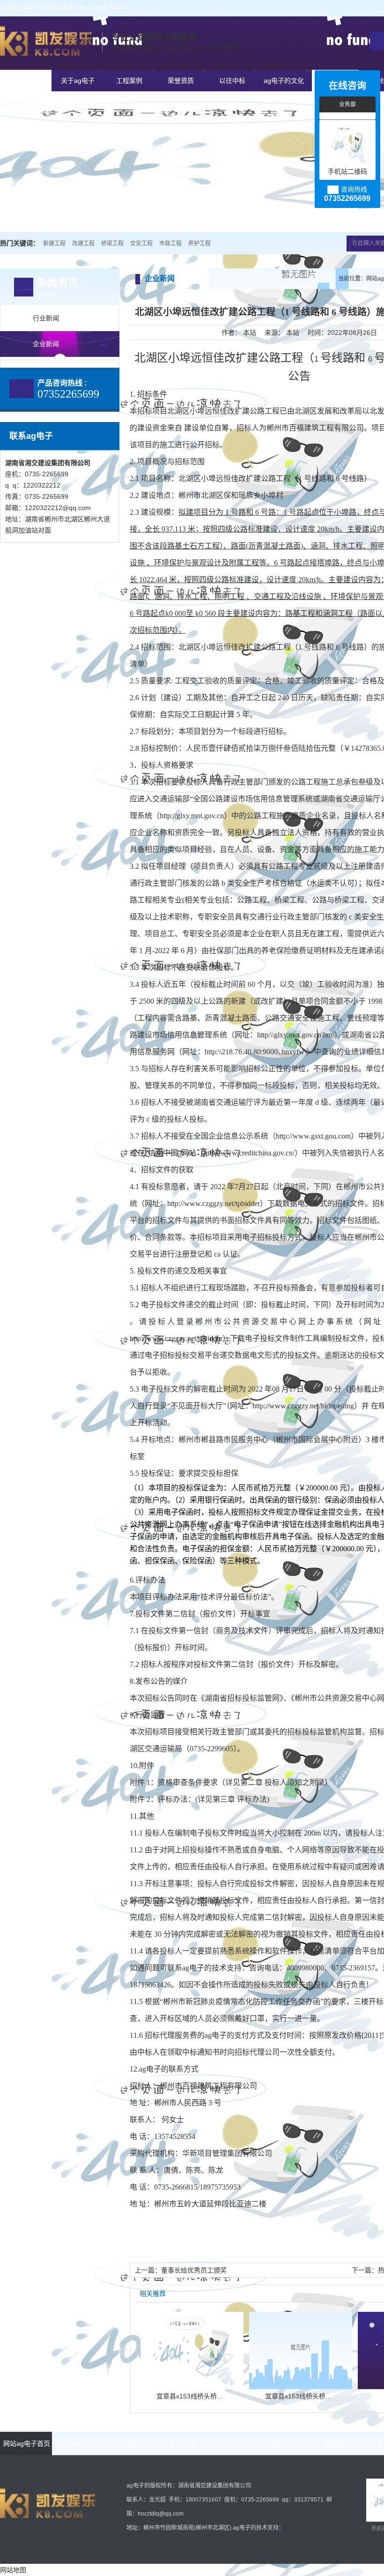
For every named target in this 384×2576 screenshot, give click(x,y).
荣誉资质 (181, 81)
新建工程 (54, 244)
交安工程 (141, 244)
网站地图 (13, 2570)
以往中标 (232, 81)
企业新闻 (46, 344)
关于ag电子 (78, 81)
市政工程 (170, 244)
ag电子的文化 (284, 81)
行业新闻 (46, 318)
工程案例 (129, 81)
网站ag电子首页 (26, 81)
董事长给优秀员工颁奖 (194, 2270)
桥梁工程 (112, 244)
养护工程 (199, 244)
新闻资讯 (339, 2443)
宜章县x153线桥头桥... (189, 2396)
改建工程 (83, 244)
